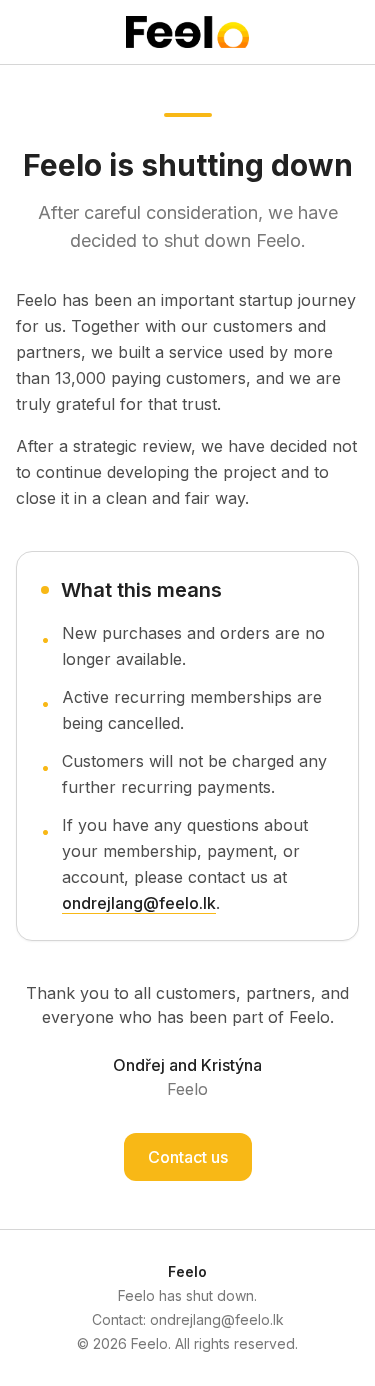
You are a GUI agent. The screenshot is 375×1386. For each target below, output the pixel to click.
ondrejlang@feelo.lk (139, 903)
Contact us (188, 1157)
